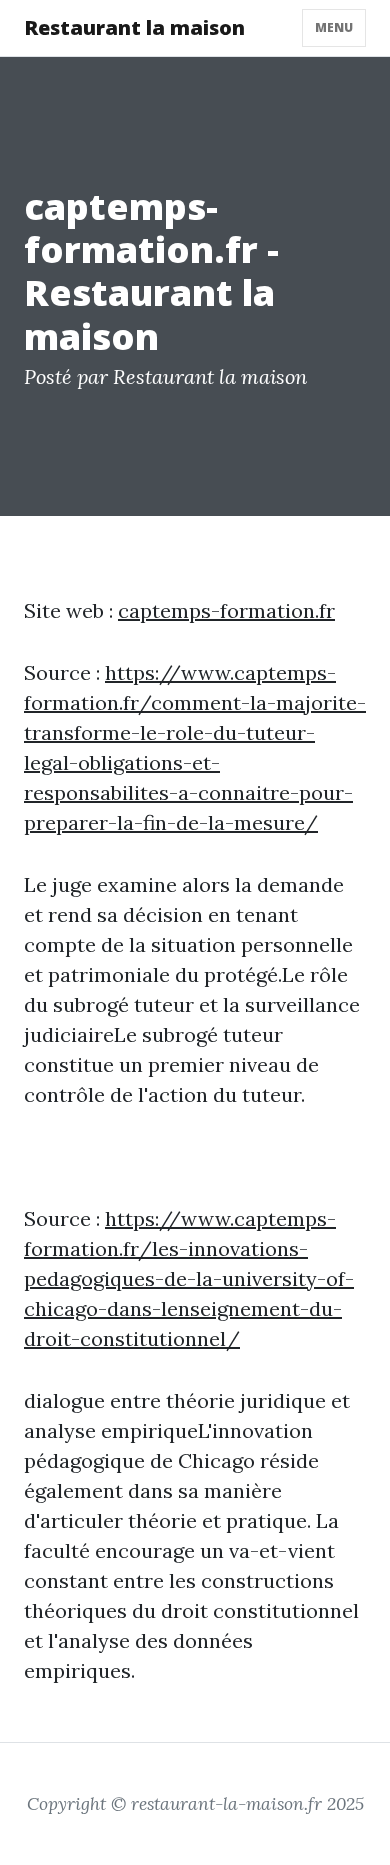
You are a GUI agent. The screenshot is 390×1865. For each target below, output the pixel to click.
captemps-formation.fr (226, 610)
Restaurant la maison (134, 27)
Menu (334, 27)
